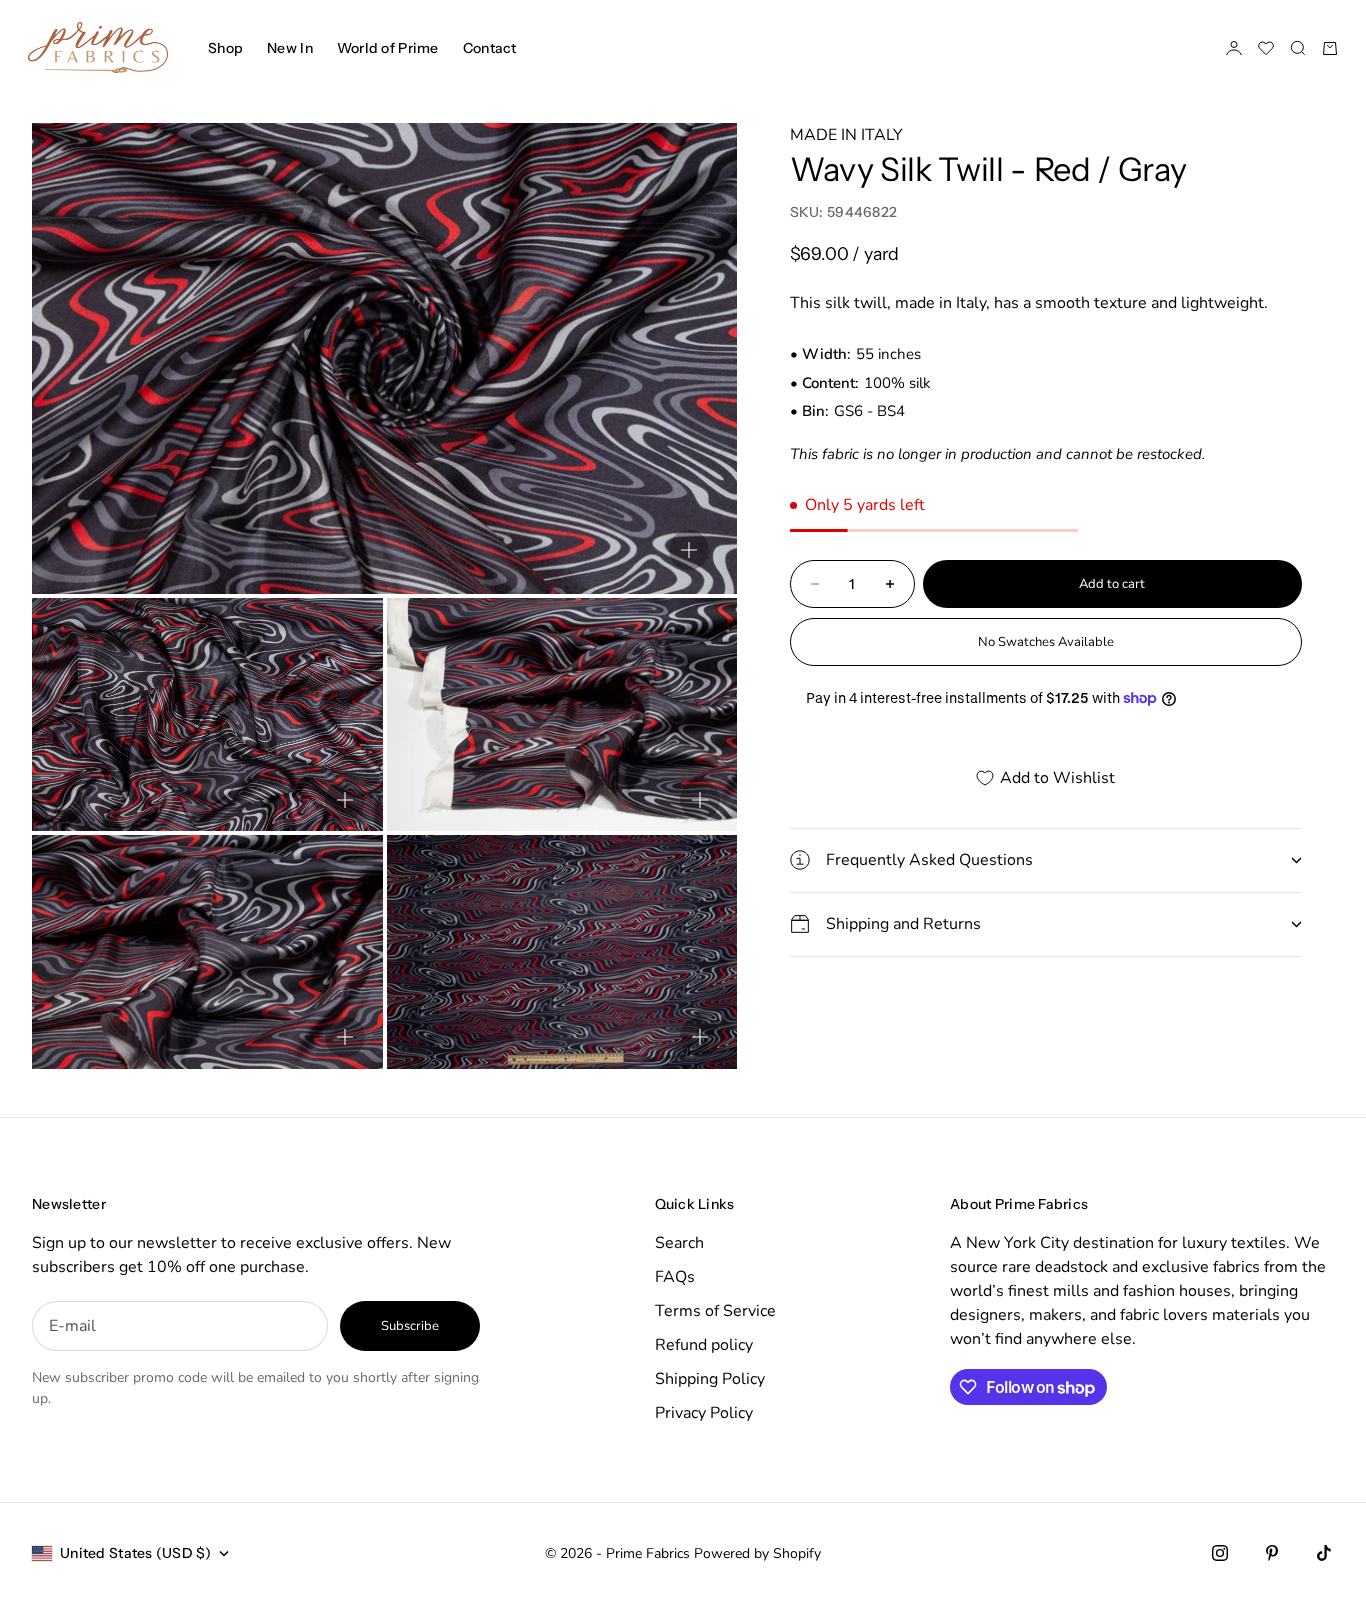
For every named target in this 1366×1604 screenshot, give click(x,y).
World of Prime (388, 48)
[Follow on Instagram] (1220, 1553)
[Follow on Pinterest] (1272, 1553)
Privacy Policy (704, 1413)
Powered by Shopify (757, 1553)
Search (679, 1243)
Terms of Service (715, 1311)
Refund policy (704, 1345)
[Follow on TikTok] (1324, 1553)
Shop (225, 48)
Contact (490, 48)
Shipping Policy (710, 1379)
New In (290, 48)
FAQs (675, 1277)
